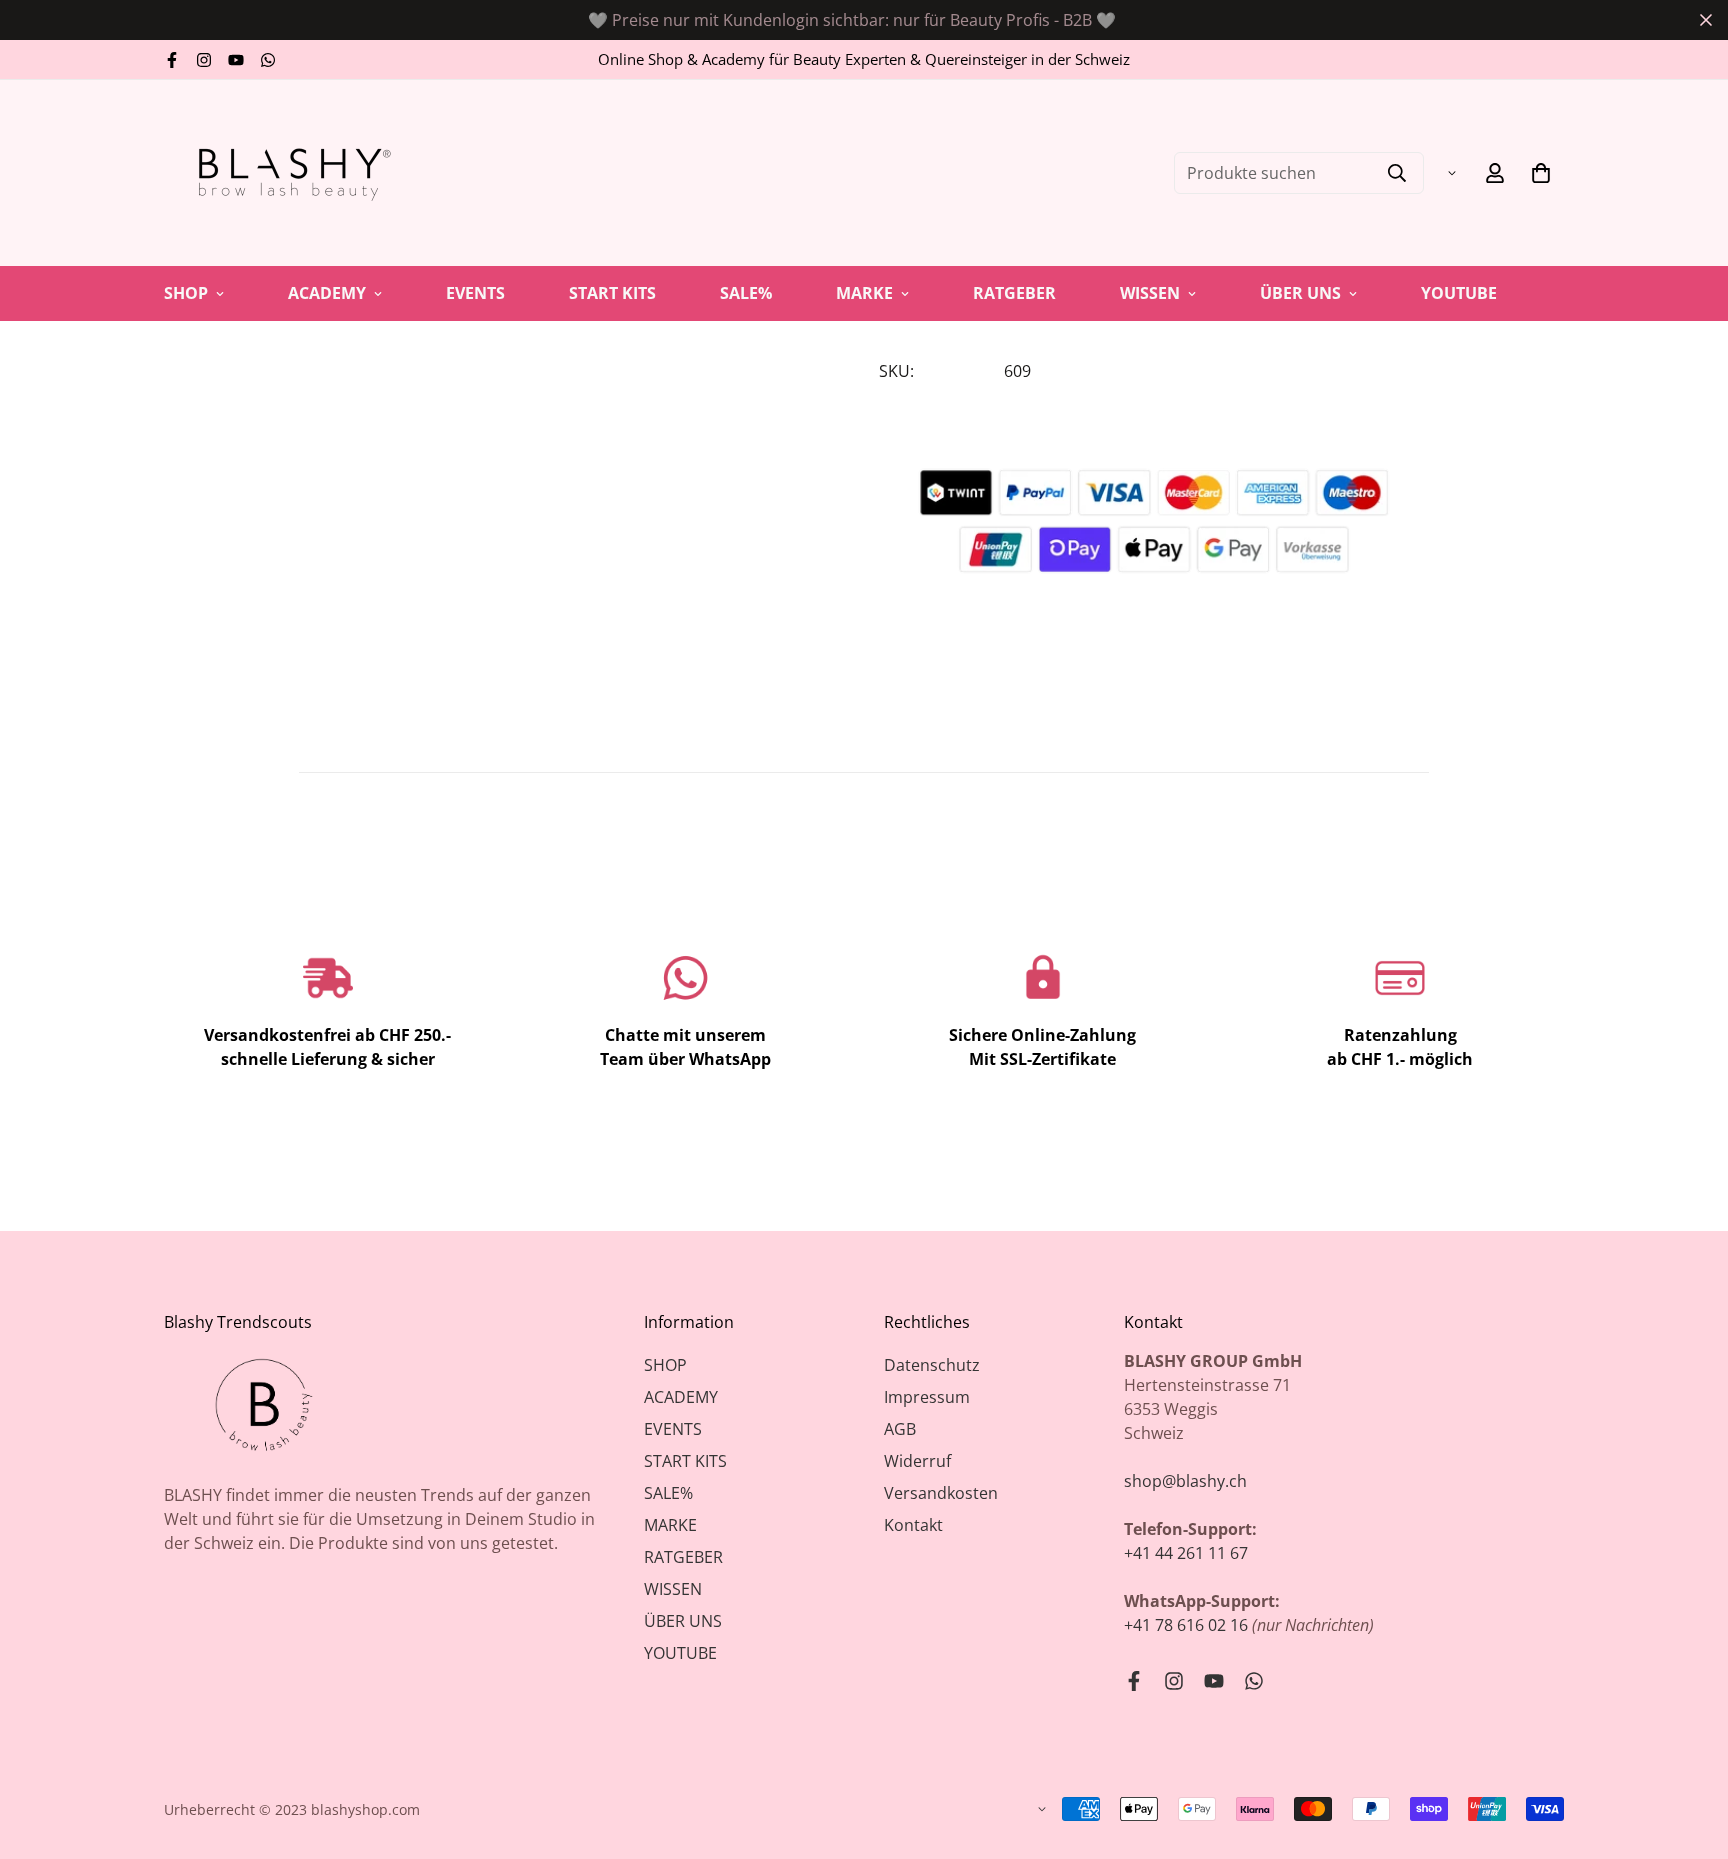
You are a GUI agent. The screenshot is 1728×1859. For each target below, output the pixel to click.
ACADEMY (327, 293)
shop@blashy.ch (1185, 1481)
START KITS (612, 293)
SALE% (746, 293)
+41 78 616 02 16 (1186, 1625)
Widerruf (917, 1461)
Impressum (927, 1397)
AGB (900, 1429)
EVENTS (475, 293)
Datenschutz (932, 1365)
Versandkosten (941, 1493)
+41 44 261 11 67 (1186, 1553)
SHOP (186, 293)
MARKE (864, 293)
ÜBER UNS (1300, 293)
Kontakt (913, 1525)
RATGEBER (1014, 293)
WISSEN (1150, 293)
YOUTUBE (1459, 293)
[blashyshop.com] (289, 173)
